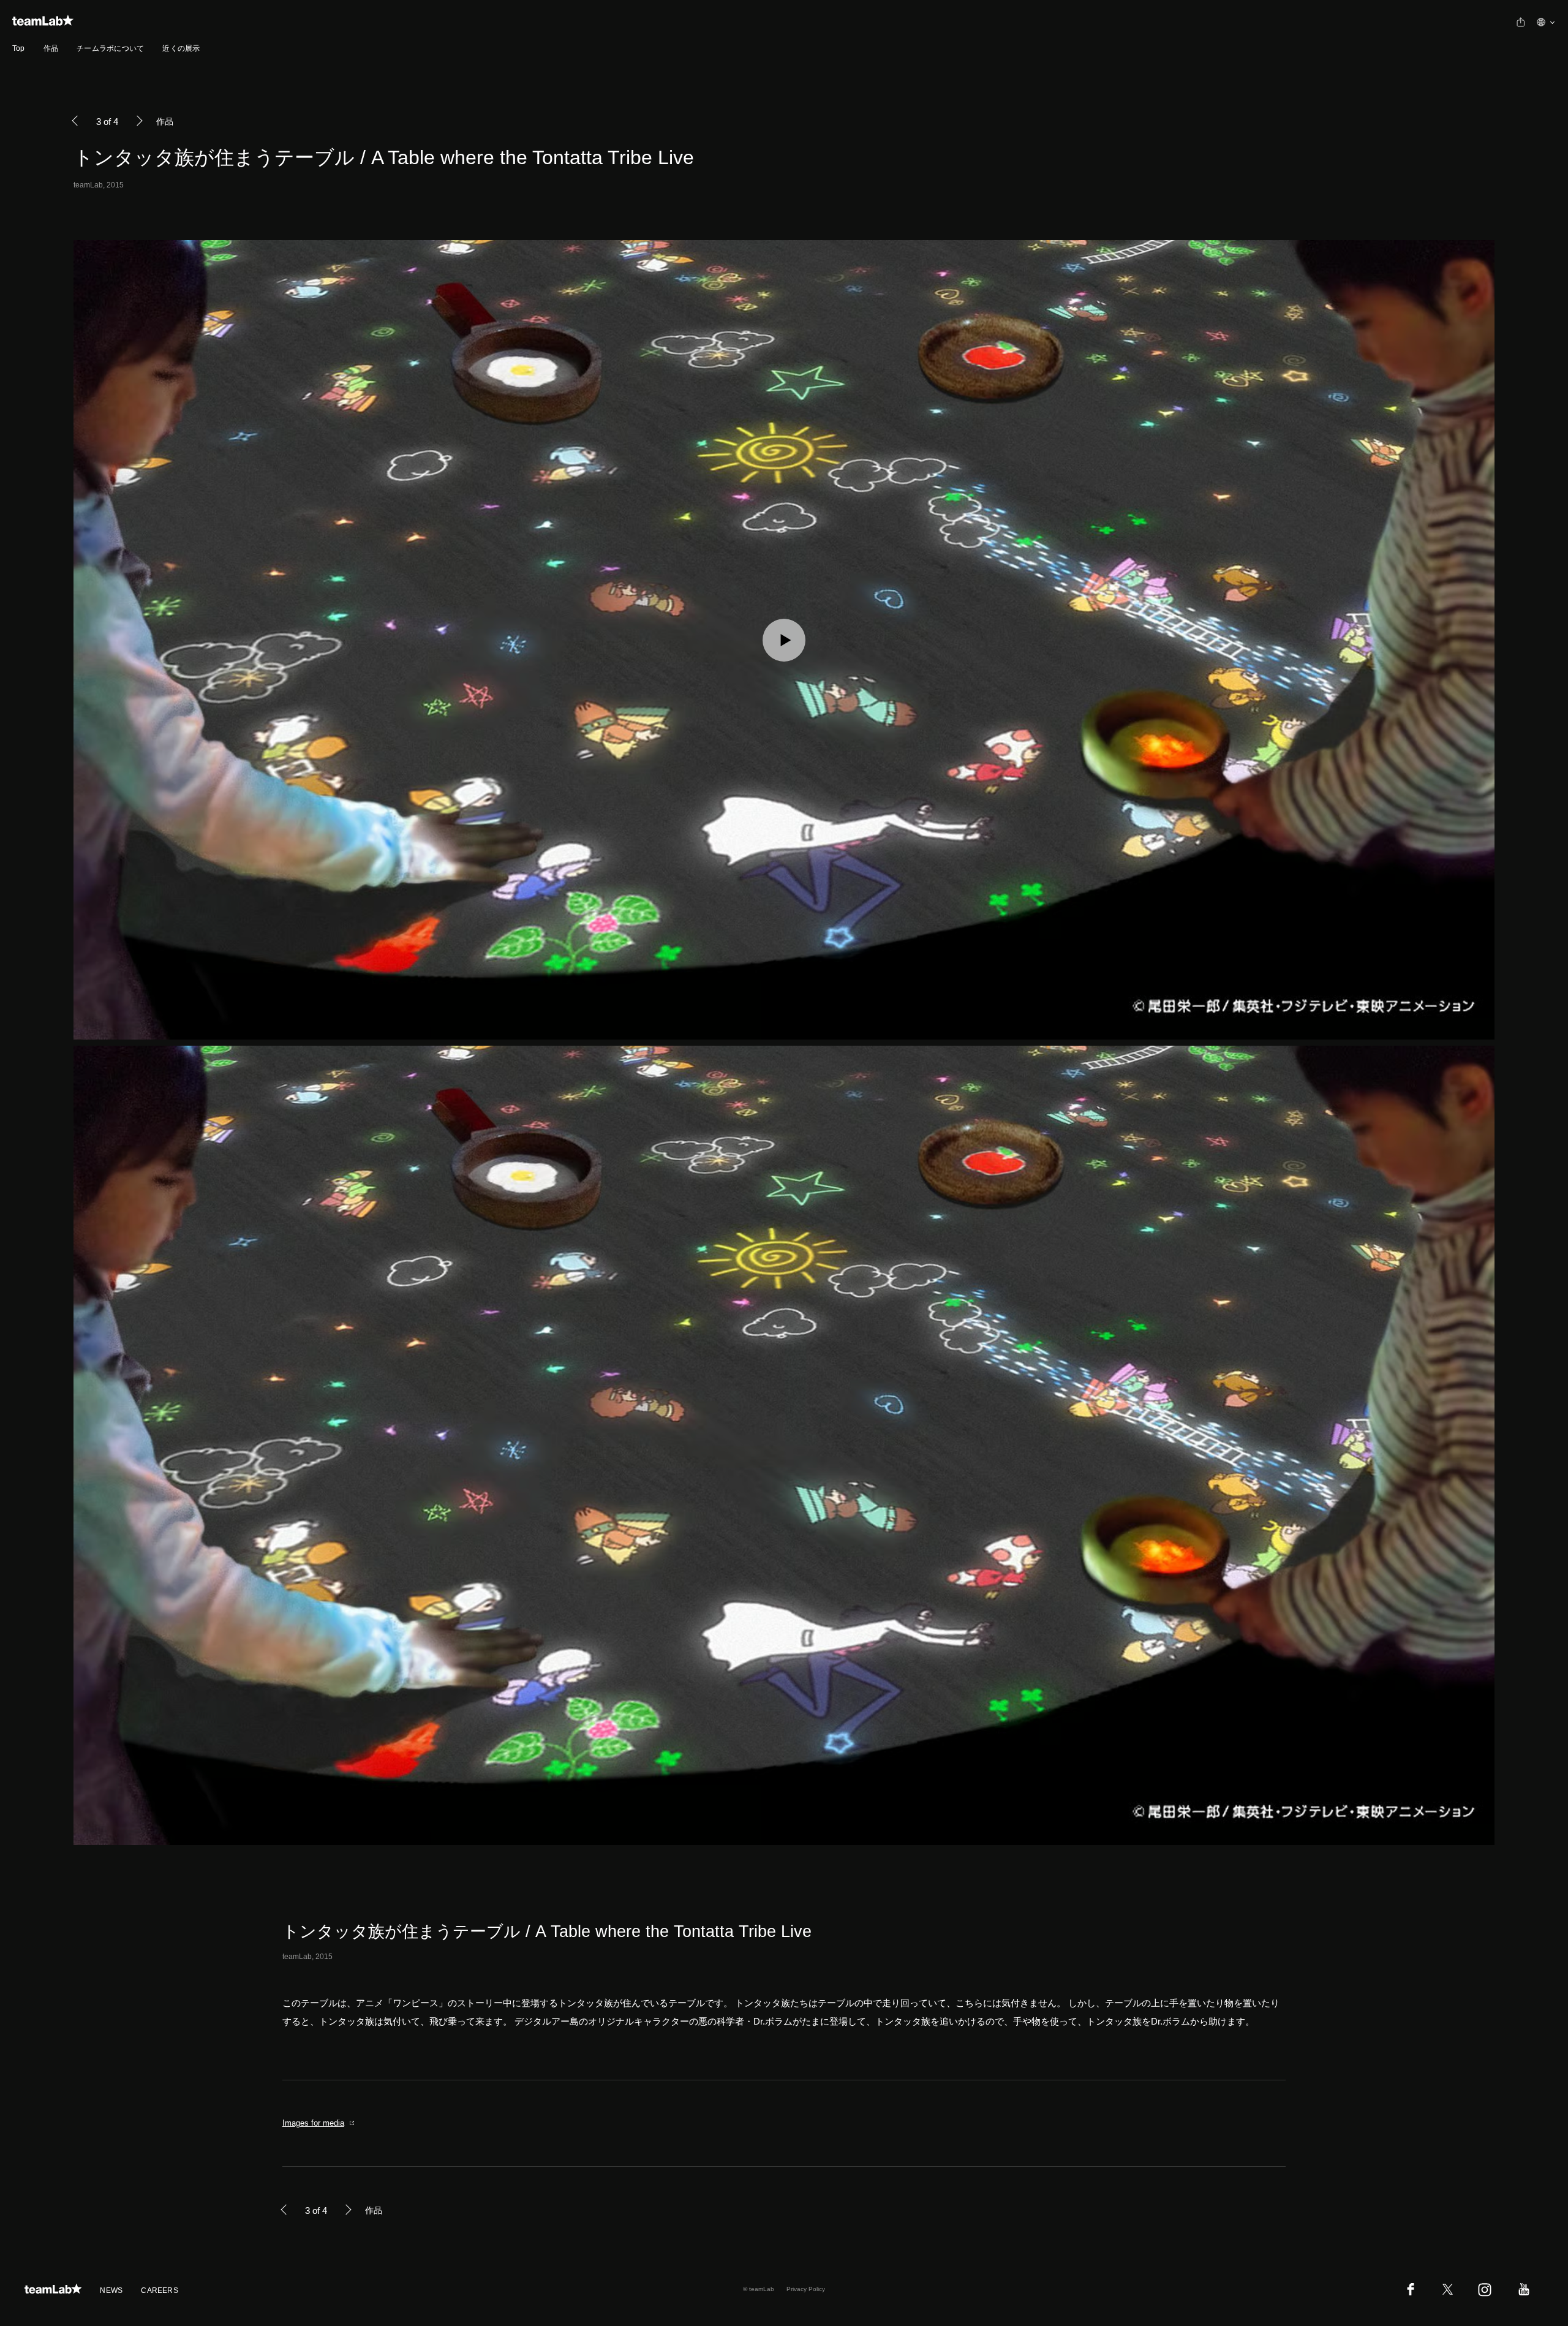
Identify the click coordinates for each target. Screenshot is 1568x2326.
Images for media (313, 2123)
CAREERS (160, 2290)
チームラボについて (110, 48)
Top (19, 48)
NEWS (111, 2290)
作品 (51, 48)
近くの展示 (181, 48)
